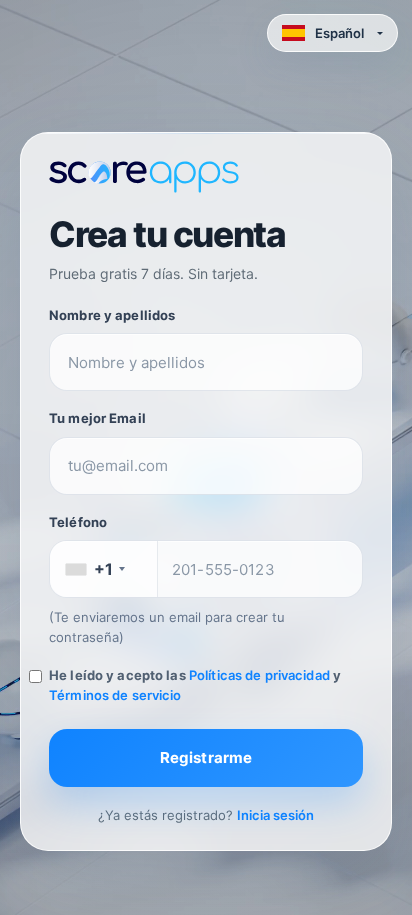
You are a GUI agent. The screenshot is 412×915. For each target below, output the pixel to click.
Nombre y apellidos (112, 315)
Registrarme (206, 757)
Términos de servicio (115, 695)
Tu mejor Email (97, 418)
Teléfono (78, 522)
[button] (332, 33)
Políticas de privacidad (259, 675)
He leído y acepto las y (195, 685)
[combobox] (104, 569)
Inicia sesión (275, 815)
